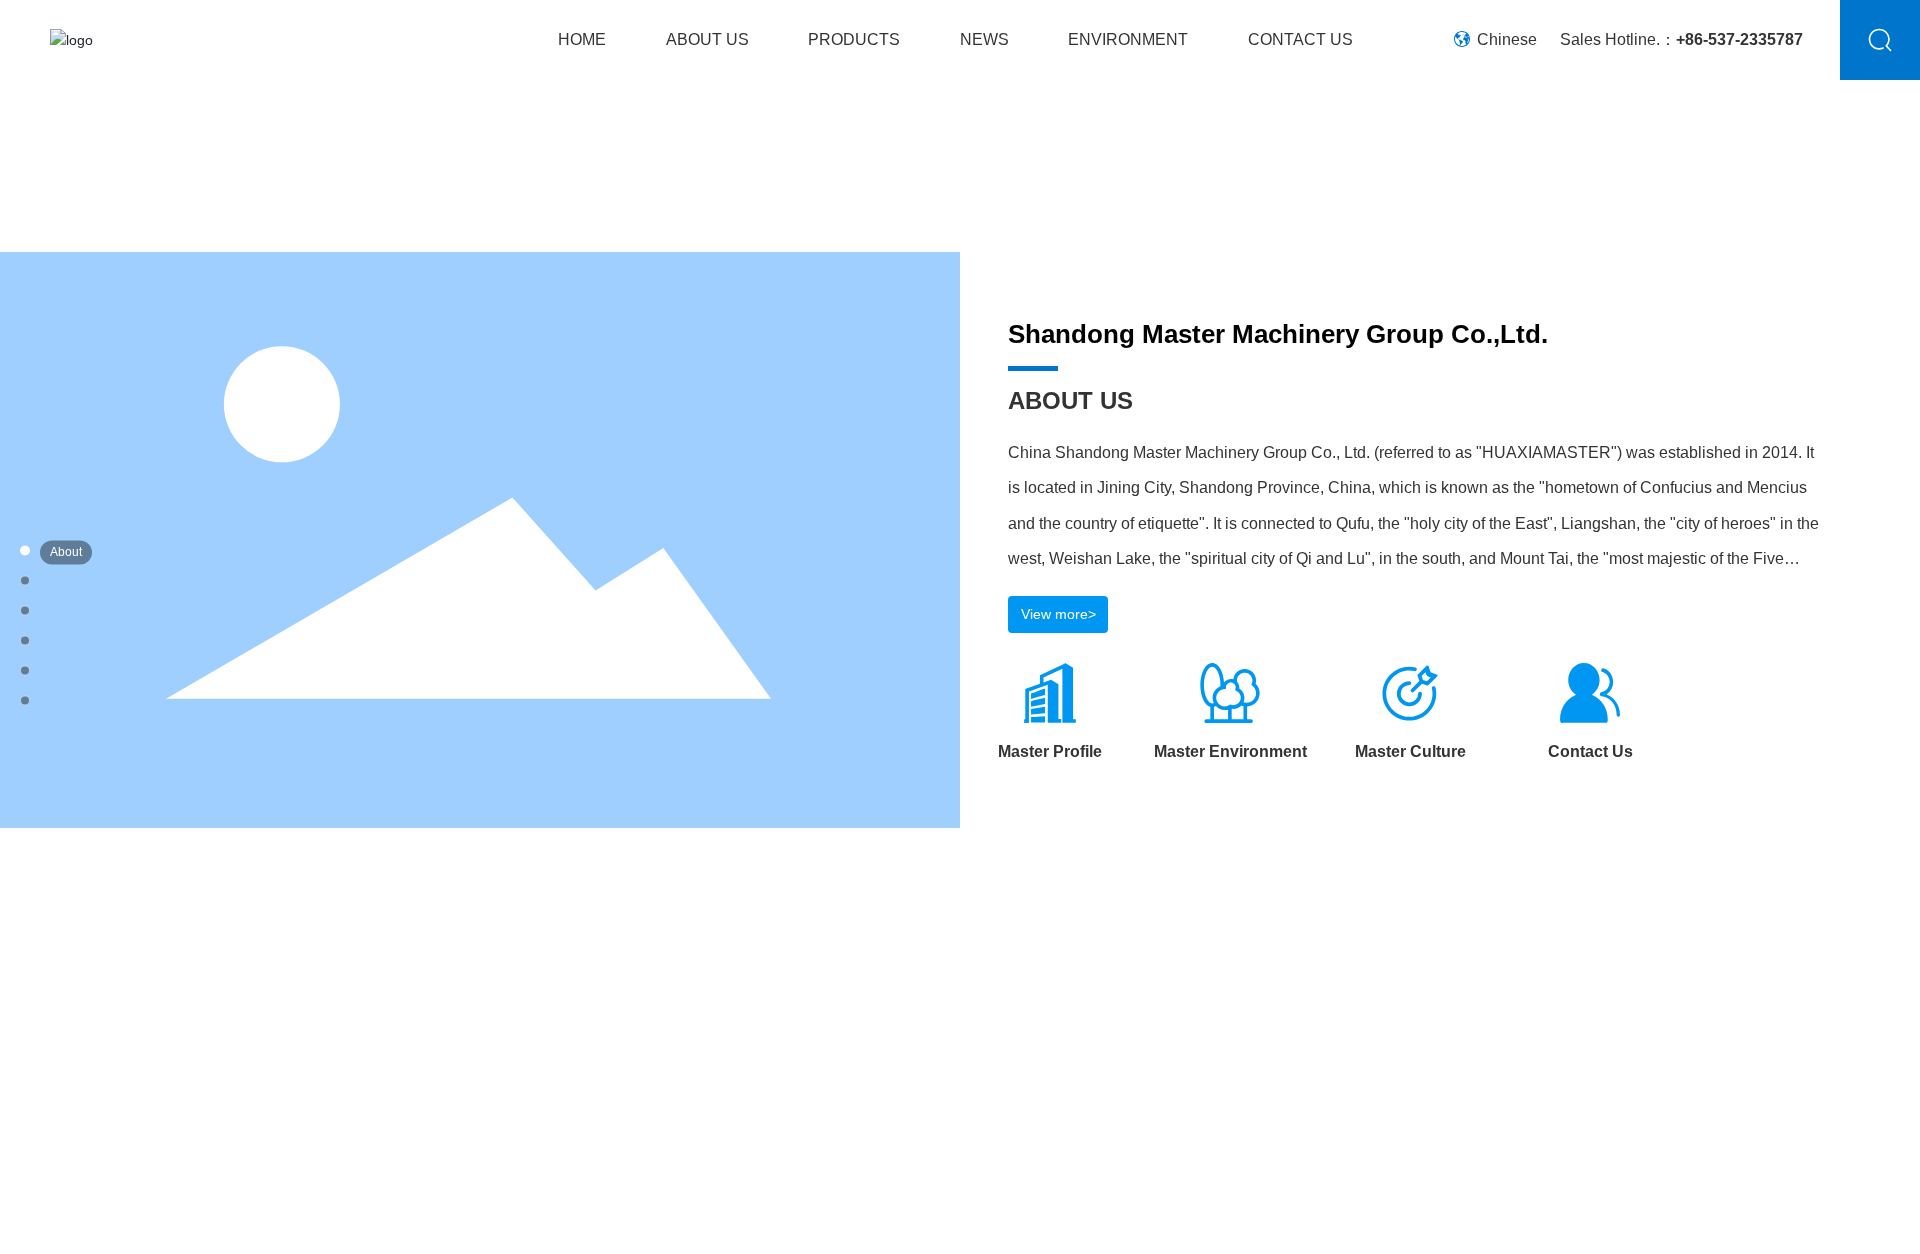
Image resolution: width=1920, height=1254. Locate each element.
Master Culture (1410, 751)
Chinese (1505, 39)
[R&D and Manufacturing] (105, 612)
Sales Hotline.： (1681, 39)
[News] (105, 642)
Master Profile (1050, 751)
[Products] (105, 582)
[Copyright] (105, 701)
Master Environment (1230, 751)
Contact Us (1590, 751)
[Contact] (105, 671)
